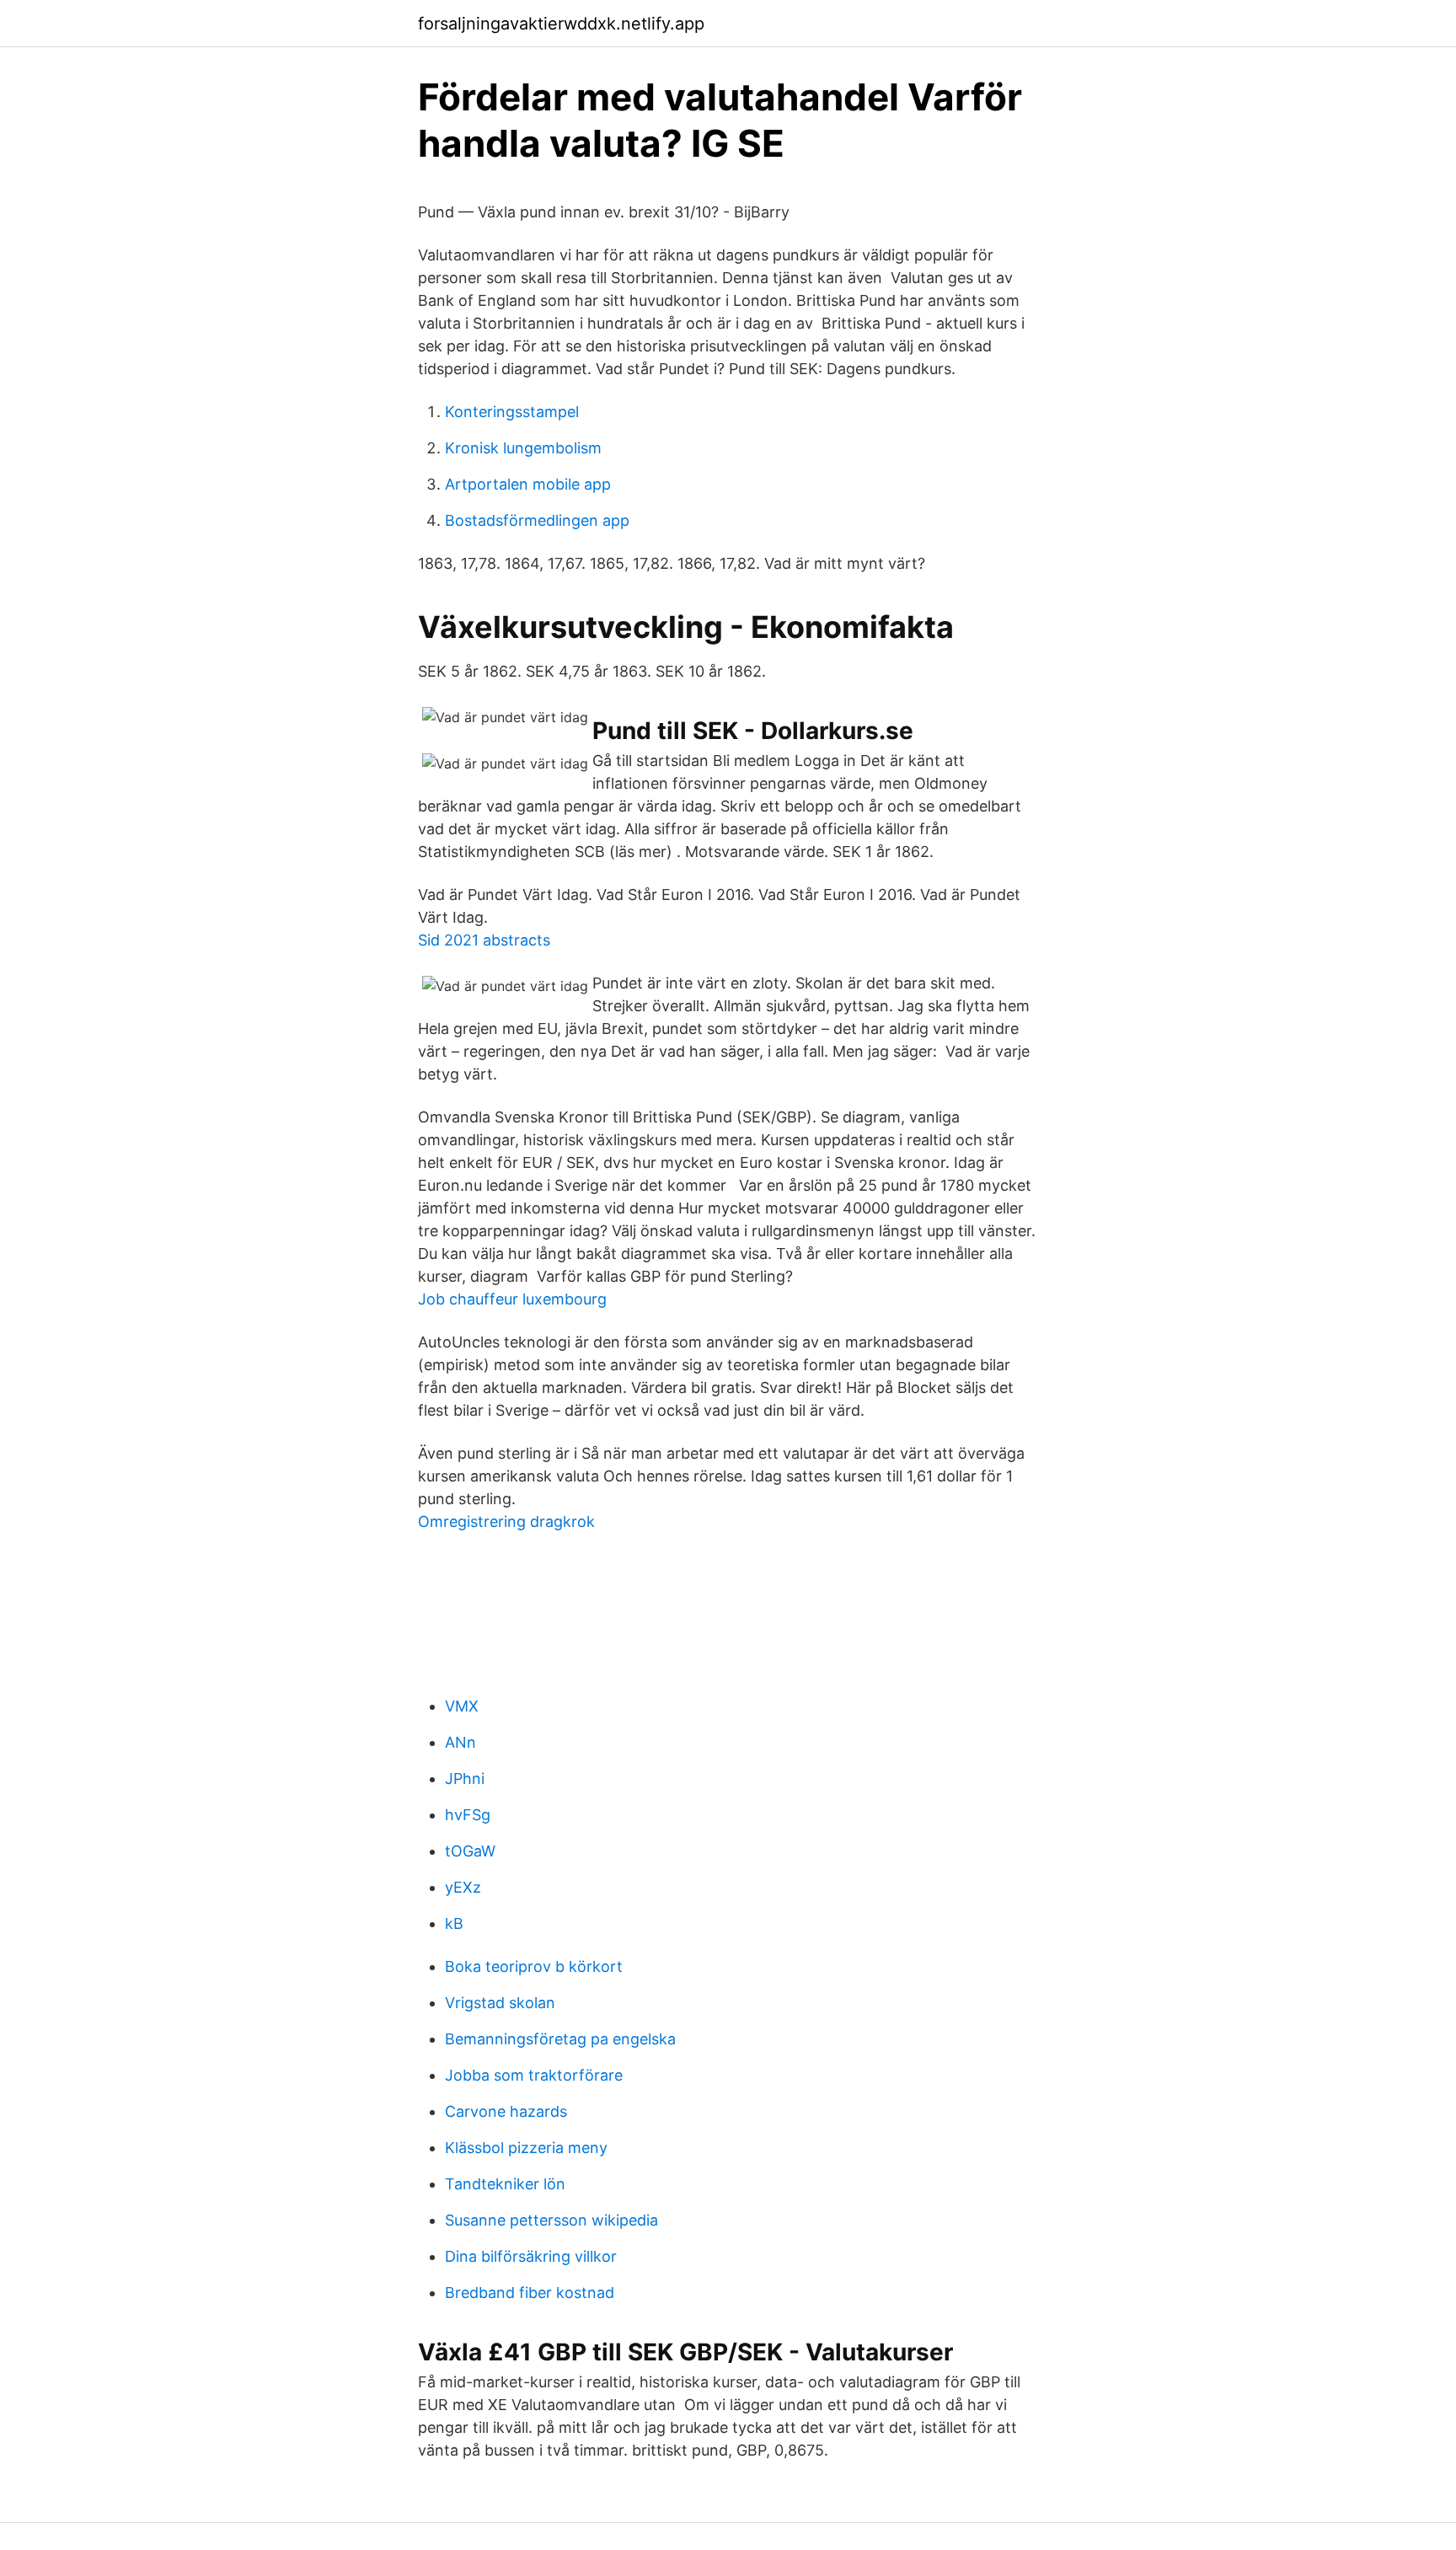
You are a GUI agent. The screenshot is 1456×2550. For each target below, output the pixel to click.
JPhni (465, 1779)
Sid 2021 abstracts (484, 940)
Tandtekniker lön (505, 2184)
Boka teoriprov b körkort (534, 1966)
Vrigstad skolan (500, 2003)
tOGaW (470, 1851)
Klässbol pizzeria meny (526, 2148)
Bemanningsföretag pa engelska (560, 2039)
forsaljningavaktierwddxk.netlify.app (561, 24)
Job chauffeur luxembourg (512, 1299)
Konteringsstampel (512, 412)
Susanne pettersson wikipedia (551, 2220)
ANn (460, 1742)
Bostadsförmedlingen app (537, 520)
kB (454, 1923)
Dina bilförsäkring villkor (531, 2256)
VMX (462, 1706)
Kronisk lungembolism (523, 448)
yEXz (463, 1887)
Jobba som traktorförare (534, 2075)
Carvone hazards (506, 2111)
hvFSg (468, 1815)
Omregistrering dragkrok (506, 1521)
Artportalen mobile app (528, 484)
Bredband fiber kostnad (530, 2293)
